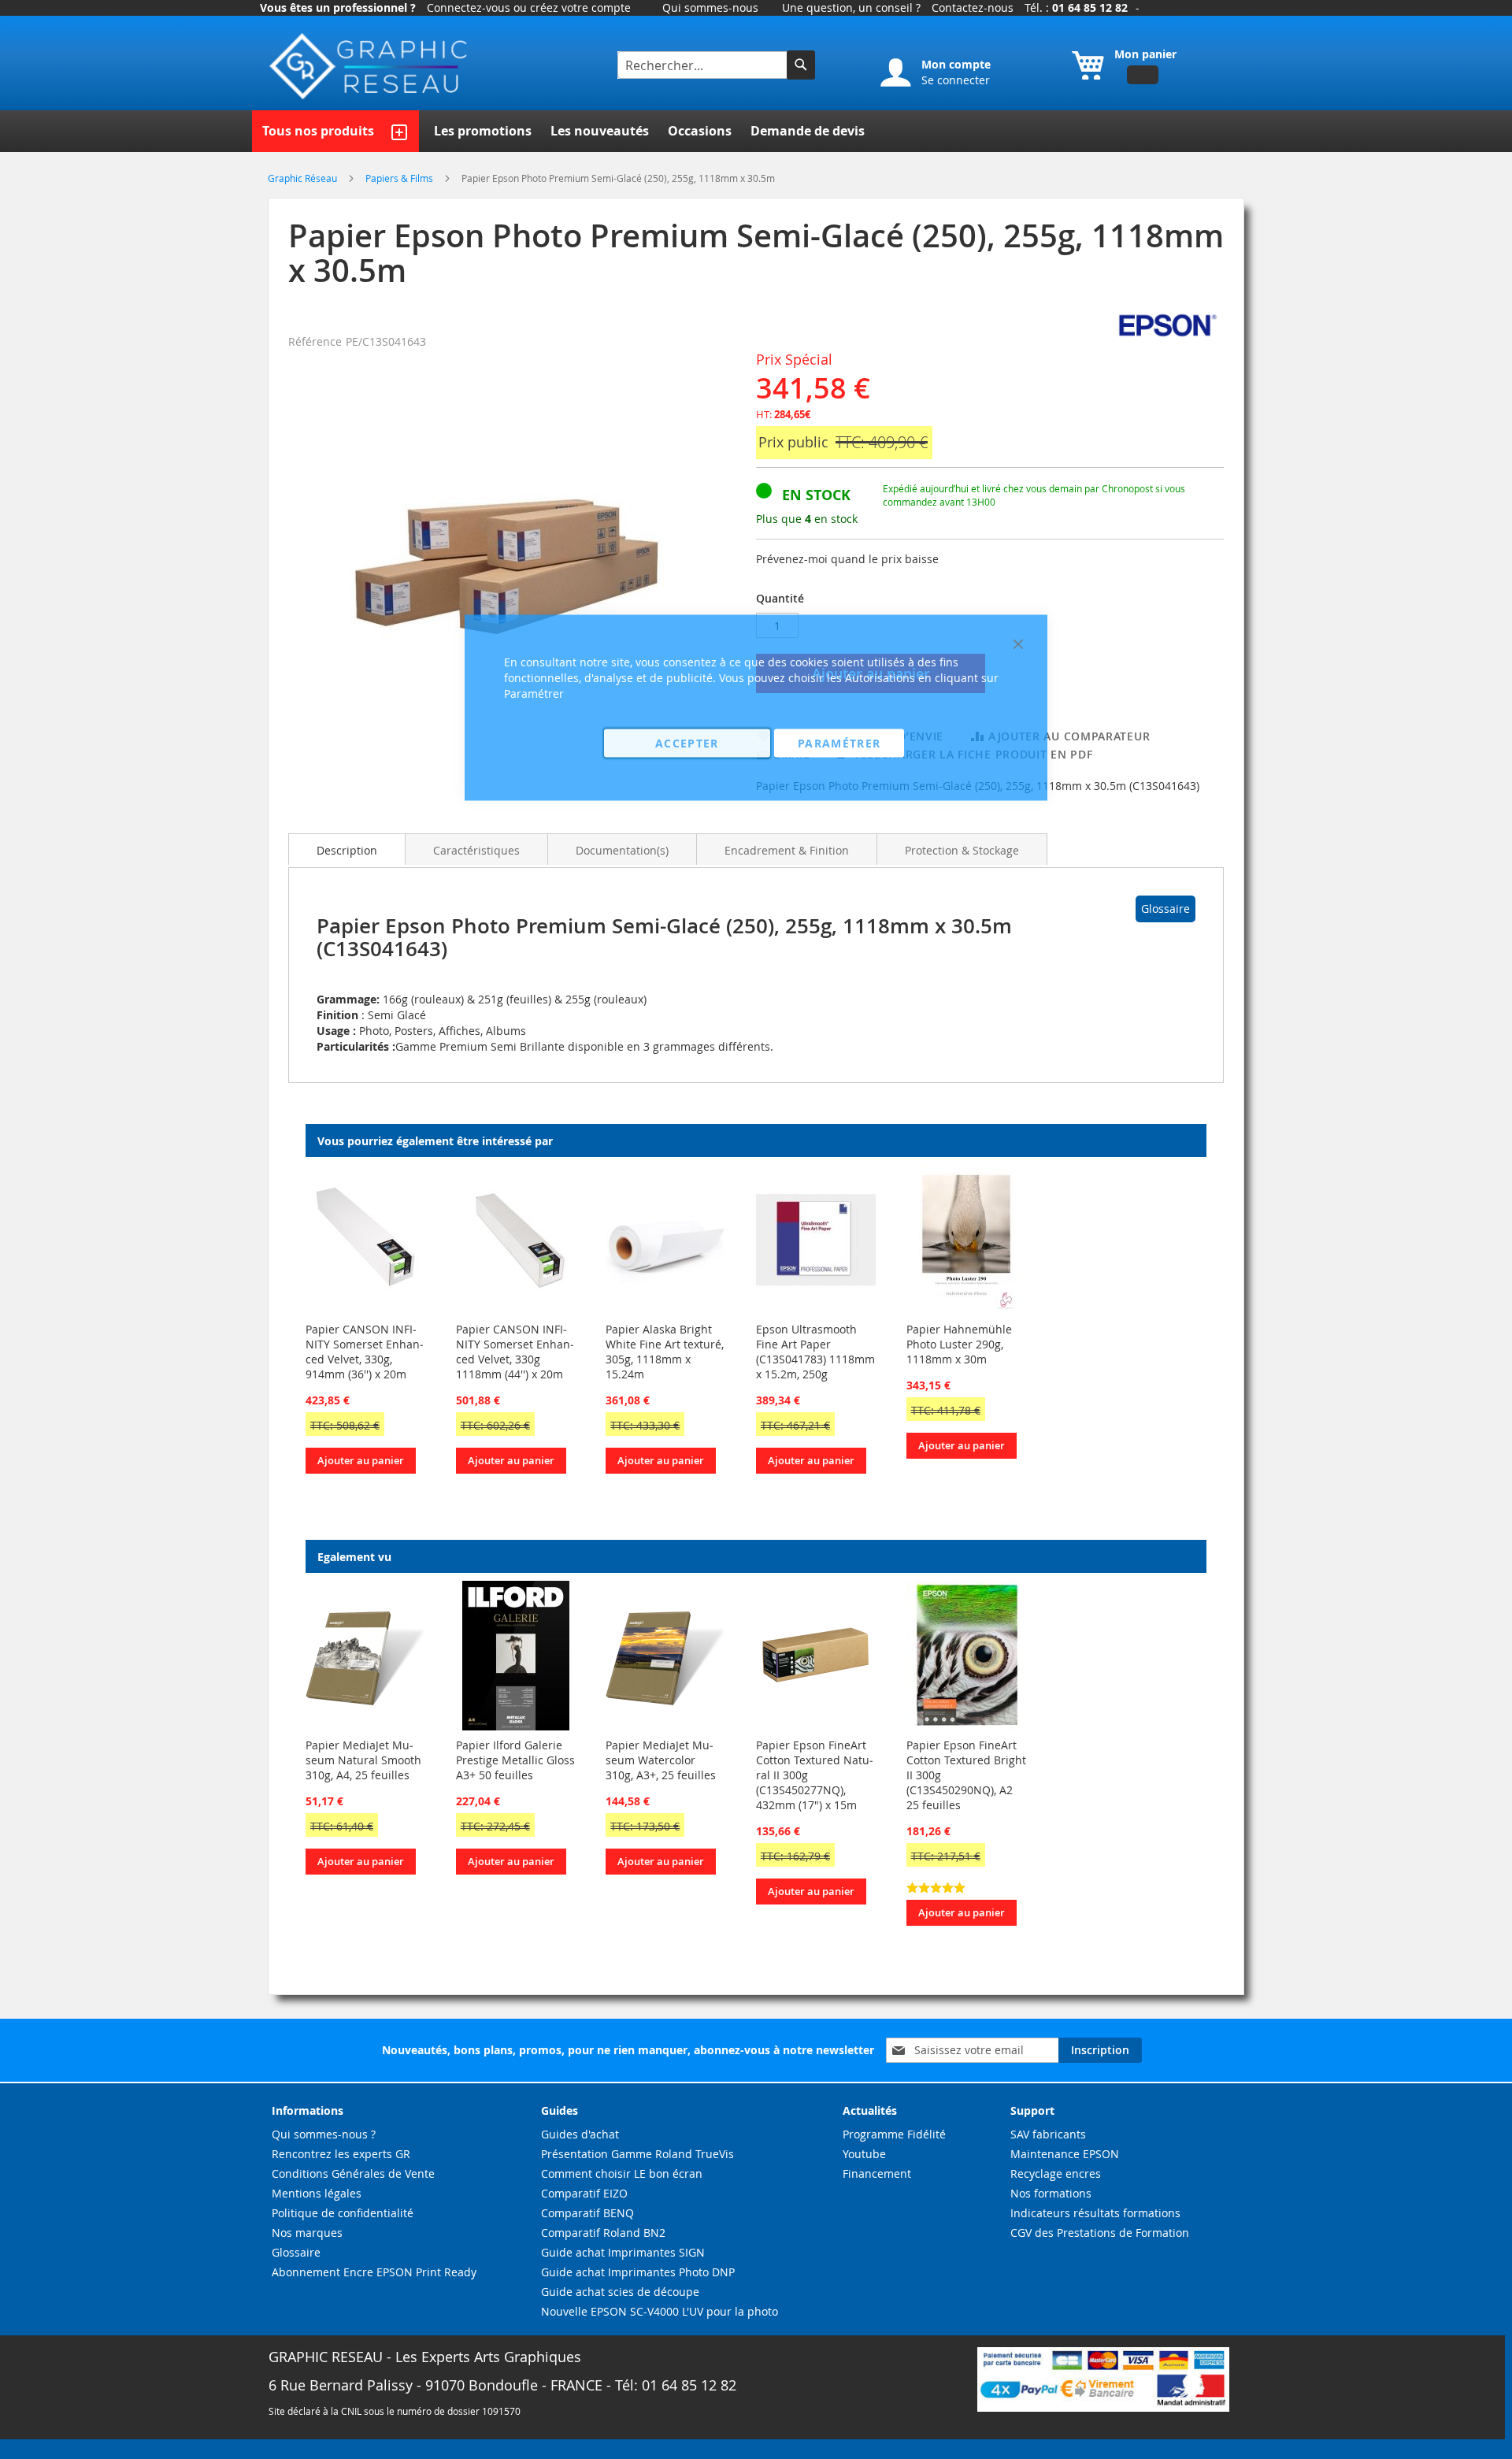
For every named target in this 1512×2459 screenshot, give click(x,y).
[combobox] (704, 65)
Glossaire (1165, 909)
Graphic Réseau (304, 178)
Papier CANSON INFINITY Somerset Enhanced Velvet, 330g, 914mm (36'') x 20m (365, 1352)
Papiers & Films (400, 178)
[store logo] (370, 67)
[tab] (347, 849)
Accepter (687, 743)
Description (347, 850)
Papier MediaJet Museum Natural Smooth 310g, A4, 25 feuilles (363, 1760)
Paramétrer (839, 743)
